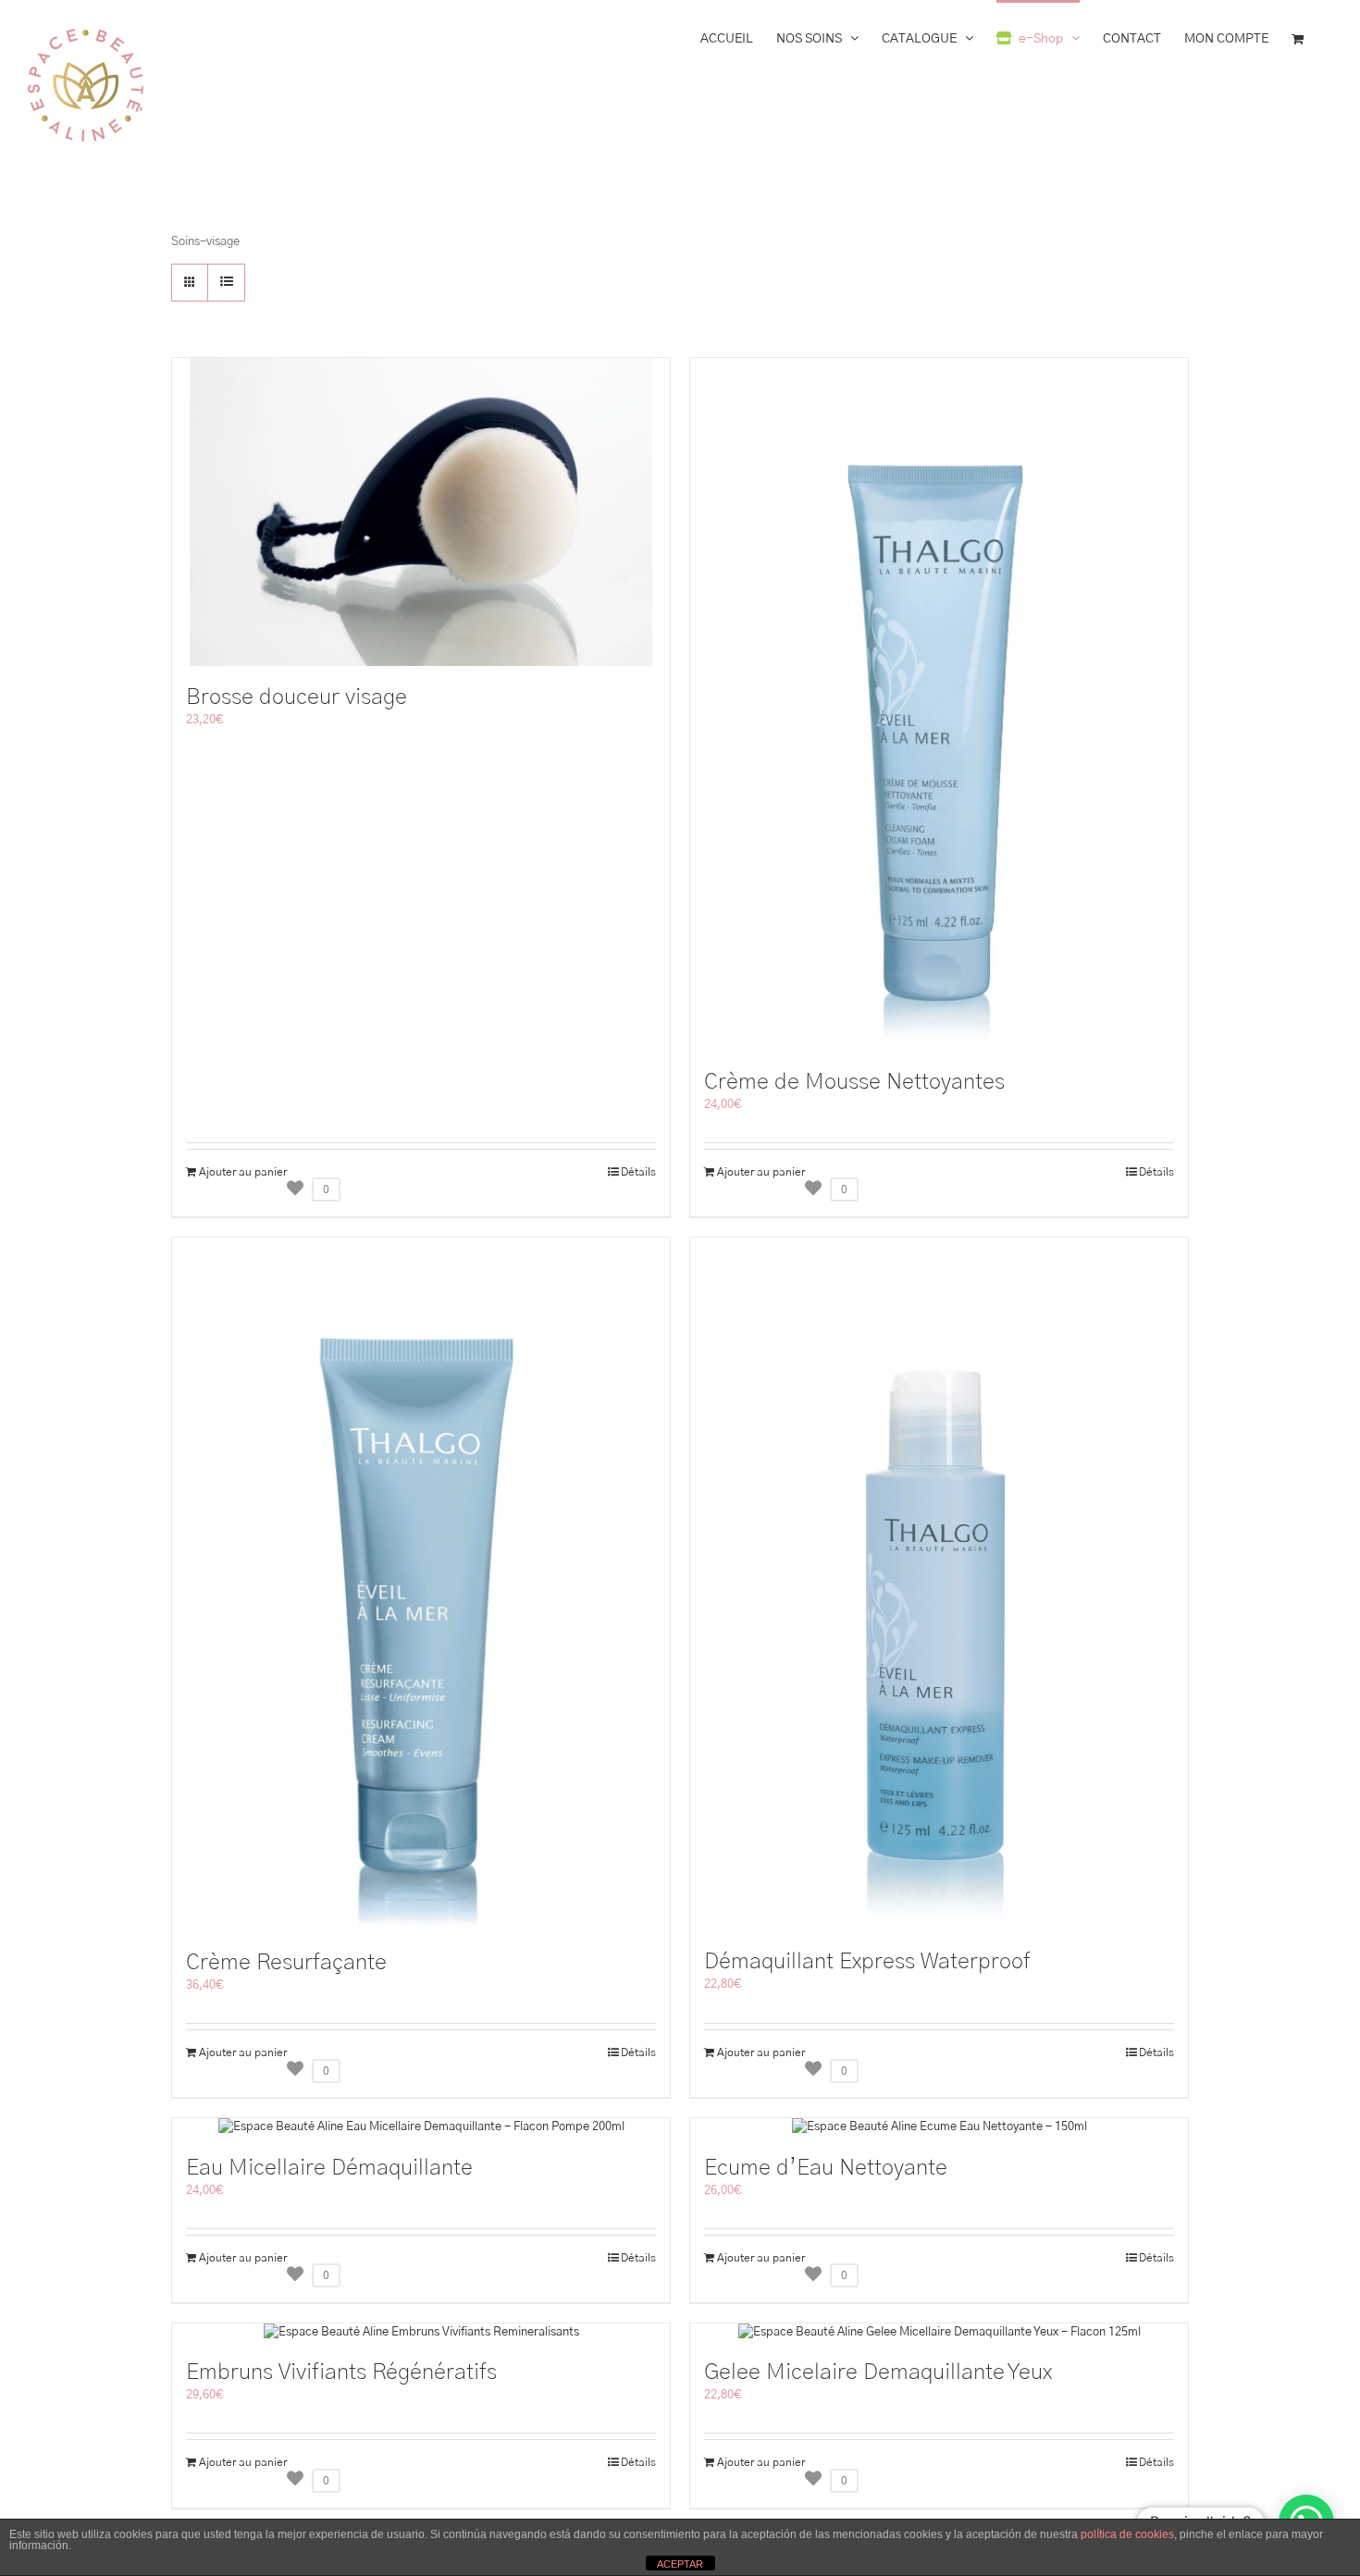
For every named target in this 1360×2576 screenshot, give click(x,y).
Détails (638, 1172)
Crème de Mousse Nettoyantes (854, 1082)
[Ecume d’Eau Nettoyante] (939, 2127)
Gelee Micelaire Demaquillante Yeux (878, 2373)
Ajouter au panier (243, 1172)
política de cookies (1127, 2534)
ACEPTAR (680, 2564)
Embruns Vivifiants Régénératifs (341, 2373)
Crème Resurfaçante (286, 1963)
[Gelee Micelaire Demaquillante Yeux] (939, 2333)
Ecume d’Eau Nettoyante (826, 2168)
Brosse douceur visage (297, 697)
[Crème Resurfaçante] (421, 1584)
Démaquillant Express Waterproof (867, 1962)
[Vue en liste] (226, 283)
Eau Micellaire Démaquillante (329, 2168)
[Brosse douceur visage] (421, 512)
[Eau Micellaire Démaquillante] (421, 2127)
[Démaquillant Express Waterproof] (939, 1584)
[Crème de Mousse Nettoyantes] (939, 704)
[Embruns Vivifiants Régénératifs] (421, 2333)
